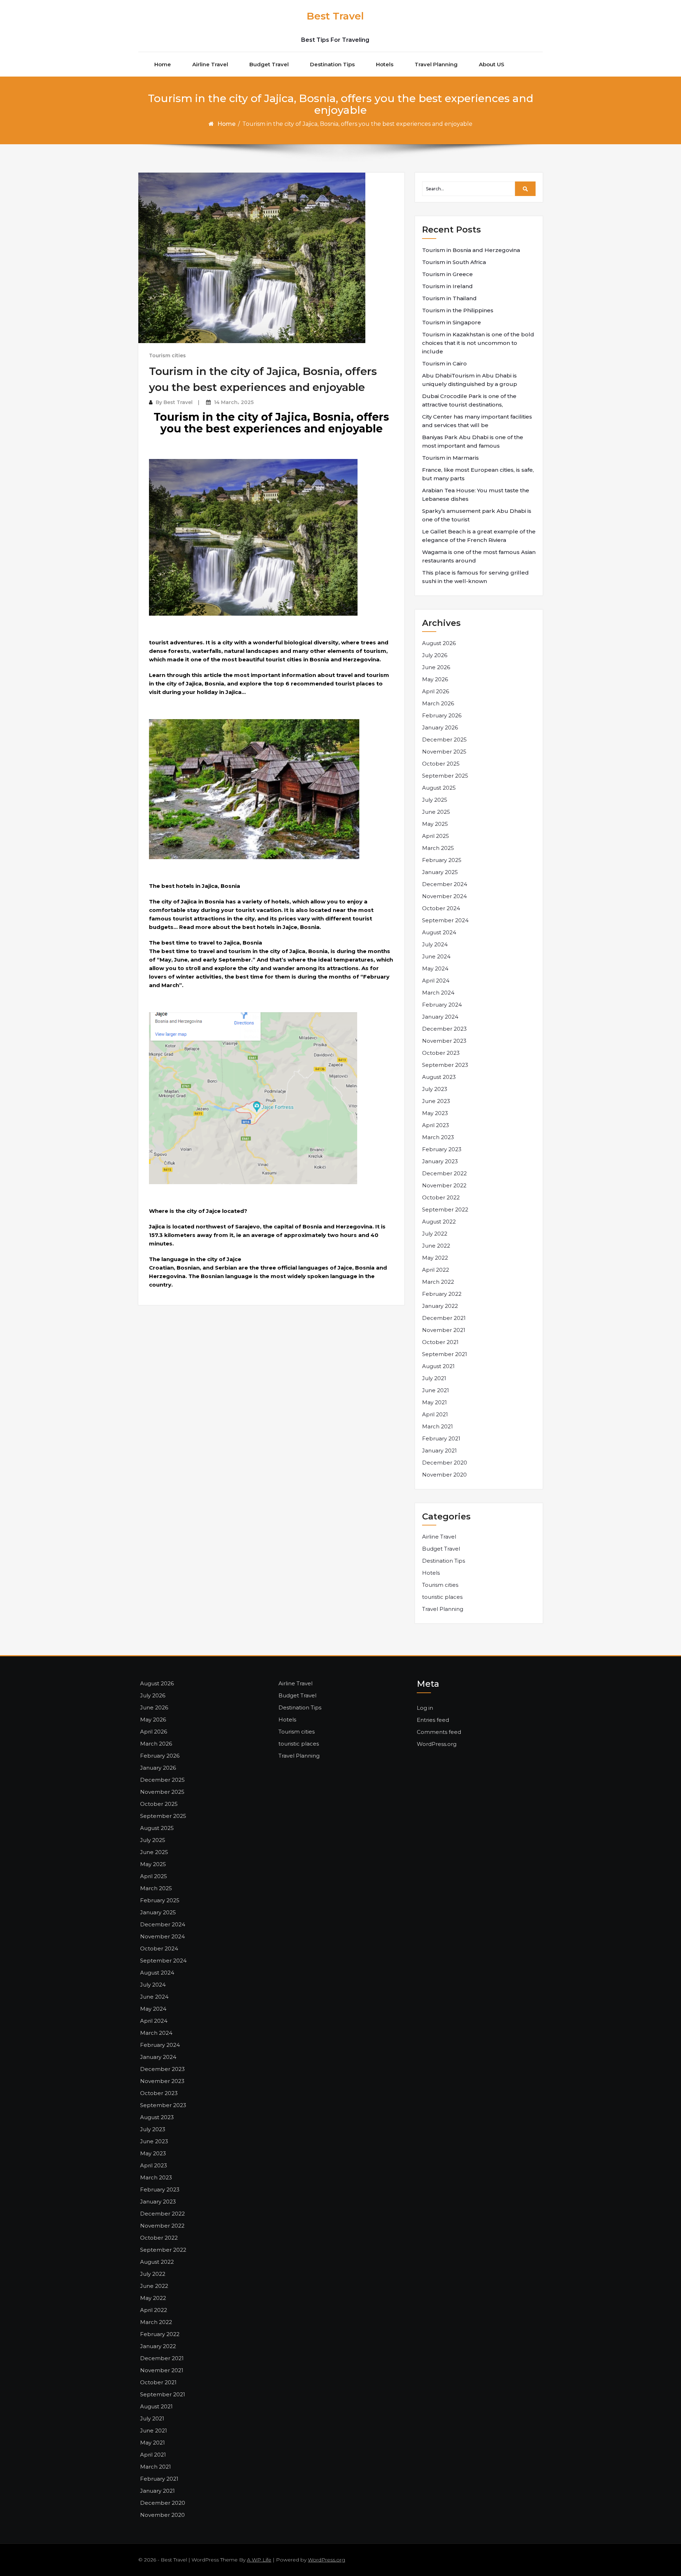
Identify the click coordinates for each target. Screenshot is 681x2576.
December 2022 (444, 1173)
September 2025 (445, 776)
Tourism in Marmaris (450, 458)
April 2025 (436, 836)
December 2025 (444, 740)
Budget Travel (269, 64)
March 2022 (438, 1282)
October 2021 (440, 1342)
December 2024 (445, 884)
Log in (425, 1708)
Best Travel (335, 16)
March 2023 (438, 1137)
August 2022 (439, 1222)
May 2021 (434, 1402)
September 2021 (445, 1354)
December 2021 (444, 1318)
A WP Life (259, 2560)
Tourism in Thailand (449, 298)
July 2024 (435, 944)
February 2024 (442, 1005)
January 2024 (440, 1017)
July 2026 (435, 655)
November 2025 (444, 752)
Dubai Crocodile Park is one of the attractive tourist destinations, (469, 400)
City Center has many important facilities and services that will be (477, 421)
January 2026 (440, 727)
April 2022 (436, 1270)
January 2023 (440, 1161)
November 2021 (444, 1330)
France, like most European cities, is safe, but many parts (478, 474)
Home (163, 64)
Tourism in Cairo (444, 363)
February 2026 (442, 715)
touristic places (442, 1597)
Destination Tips (332, 64)
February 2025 (442, 860)
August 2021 (438, 1366)
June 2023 (436, 1101)
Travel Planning (436, 64)
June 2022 (436, 1246)
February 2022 (442, 1294)
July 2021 (434, 1378)
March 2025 (438, 848)
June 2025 (436, 812)
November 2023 (444, 1041)
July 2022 (435, 1234)
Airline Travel (210, 64)
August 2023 (439, 1077)
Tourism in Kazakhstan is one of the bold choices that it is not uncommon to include (478, 343)
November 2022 (444, 1185)
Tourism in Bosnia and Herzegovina (471, 250)
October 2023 (441, 1053)
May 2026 (435, 679)
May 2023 (435, 1113)
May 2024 (435, 968)
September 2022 (445, 1209)
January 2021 (439, 1451)
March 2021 (438, 1426)
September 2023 (445, 1065)
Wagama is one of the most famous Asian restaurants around (479, 556)
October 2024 (441, 908)
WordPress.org (437, 1744)
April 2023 (436, 1125)
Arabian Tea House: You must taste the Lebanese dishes (476, 495)
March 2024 (438, 993)
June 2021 (436, 1390)
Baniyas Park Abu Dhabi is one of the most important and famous (473, 441)
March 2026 (438, 703)
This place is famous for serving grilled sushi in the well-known (475, 577)
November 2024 (444, 896)
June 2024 (436, 956)
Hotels (385, 64)
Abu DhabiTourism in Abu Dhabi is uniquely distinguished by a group (470, 380)
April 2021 (435, 1414)
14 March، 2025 (234, 402)
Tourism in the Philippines (458, 310)
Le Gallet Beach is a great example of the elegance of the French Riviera (479, 536)
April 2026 (436, 691)
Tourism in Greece (447, 274)
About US (492, 64)
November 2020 (444, 1475)
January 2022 (440, 1306)
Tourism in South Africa (454, 262)
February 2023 (442, 1149)
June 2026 (436, 667)
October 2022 (441, 1197)
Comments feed (439, 1732)
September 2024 (445, 920)
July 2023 (435, 1089)
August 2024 (439, 932)
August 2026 (439, 643)
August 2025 (439, 788)
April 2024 (436, 981)
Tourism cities (167, 355)
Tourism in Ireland (447, 286)
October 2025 (441, 764)
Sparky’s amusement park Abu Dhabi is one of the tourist (477, 515)
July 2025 (435, 800)
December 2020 (445, 1463)
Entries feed (433, 1720)
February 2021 (441, 1438)
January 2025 (440, 872)
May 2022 (435, 1258)
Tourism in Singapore (452, 322)
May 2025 (435, 824)
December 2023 (444, 1029)
